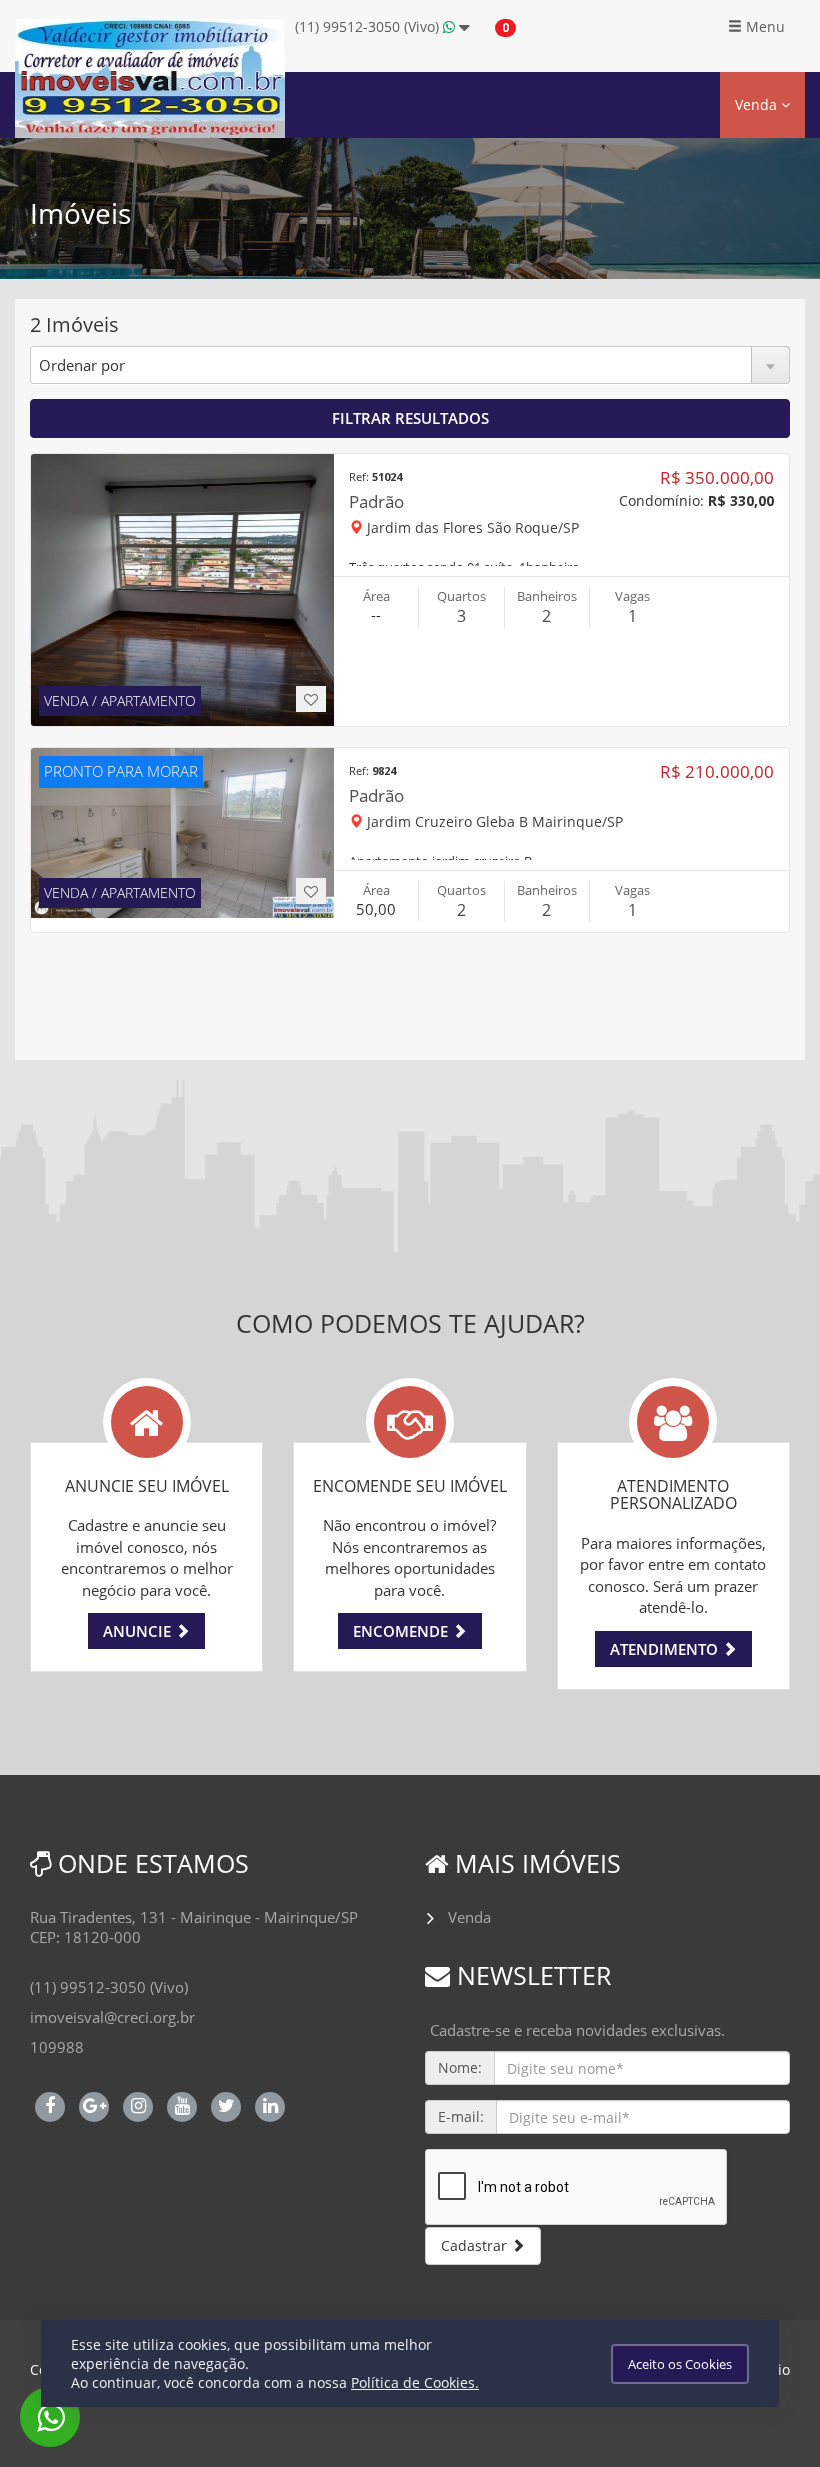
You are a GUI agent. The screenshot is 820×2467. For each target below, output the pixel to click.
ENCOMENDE (402, 1631)
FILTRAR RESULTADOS (410, 418)
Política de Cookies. (415, 2382)
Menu (763, 26)
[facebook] (50, 2104)
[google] (94, 2104)
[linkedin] (270, 2104)
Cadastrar (476, 2245)
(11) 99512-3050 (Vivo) (369, 26)
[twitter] (226, 2104)
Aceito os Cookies (680, 2364)
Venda (758, 104)
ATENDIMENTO (666, 1649)
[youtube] (182, 2104)
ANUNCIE (139, 1631)
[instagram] (138, 2104)
